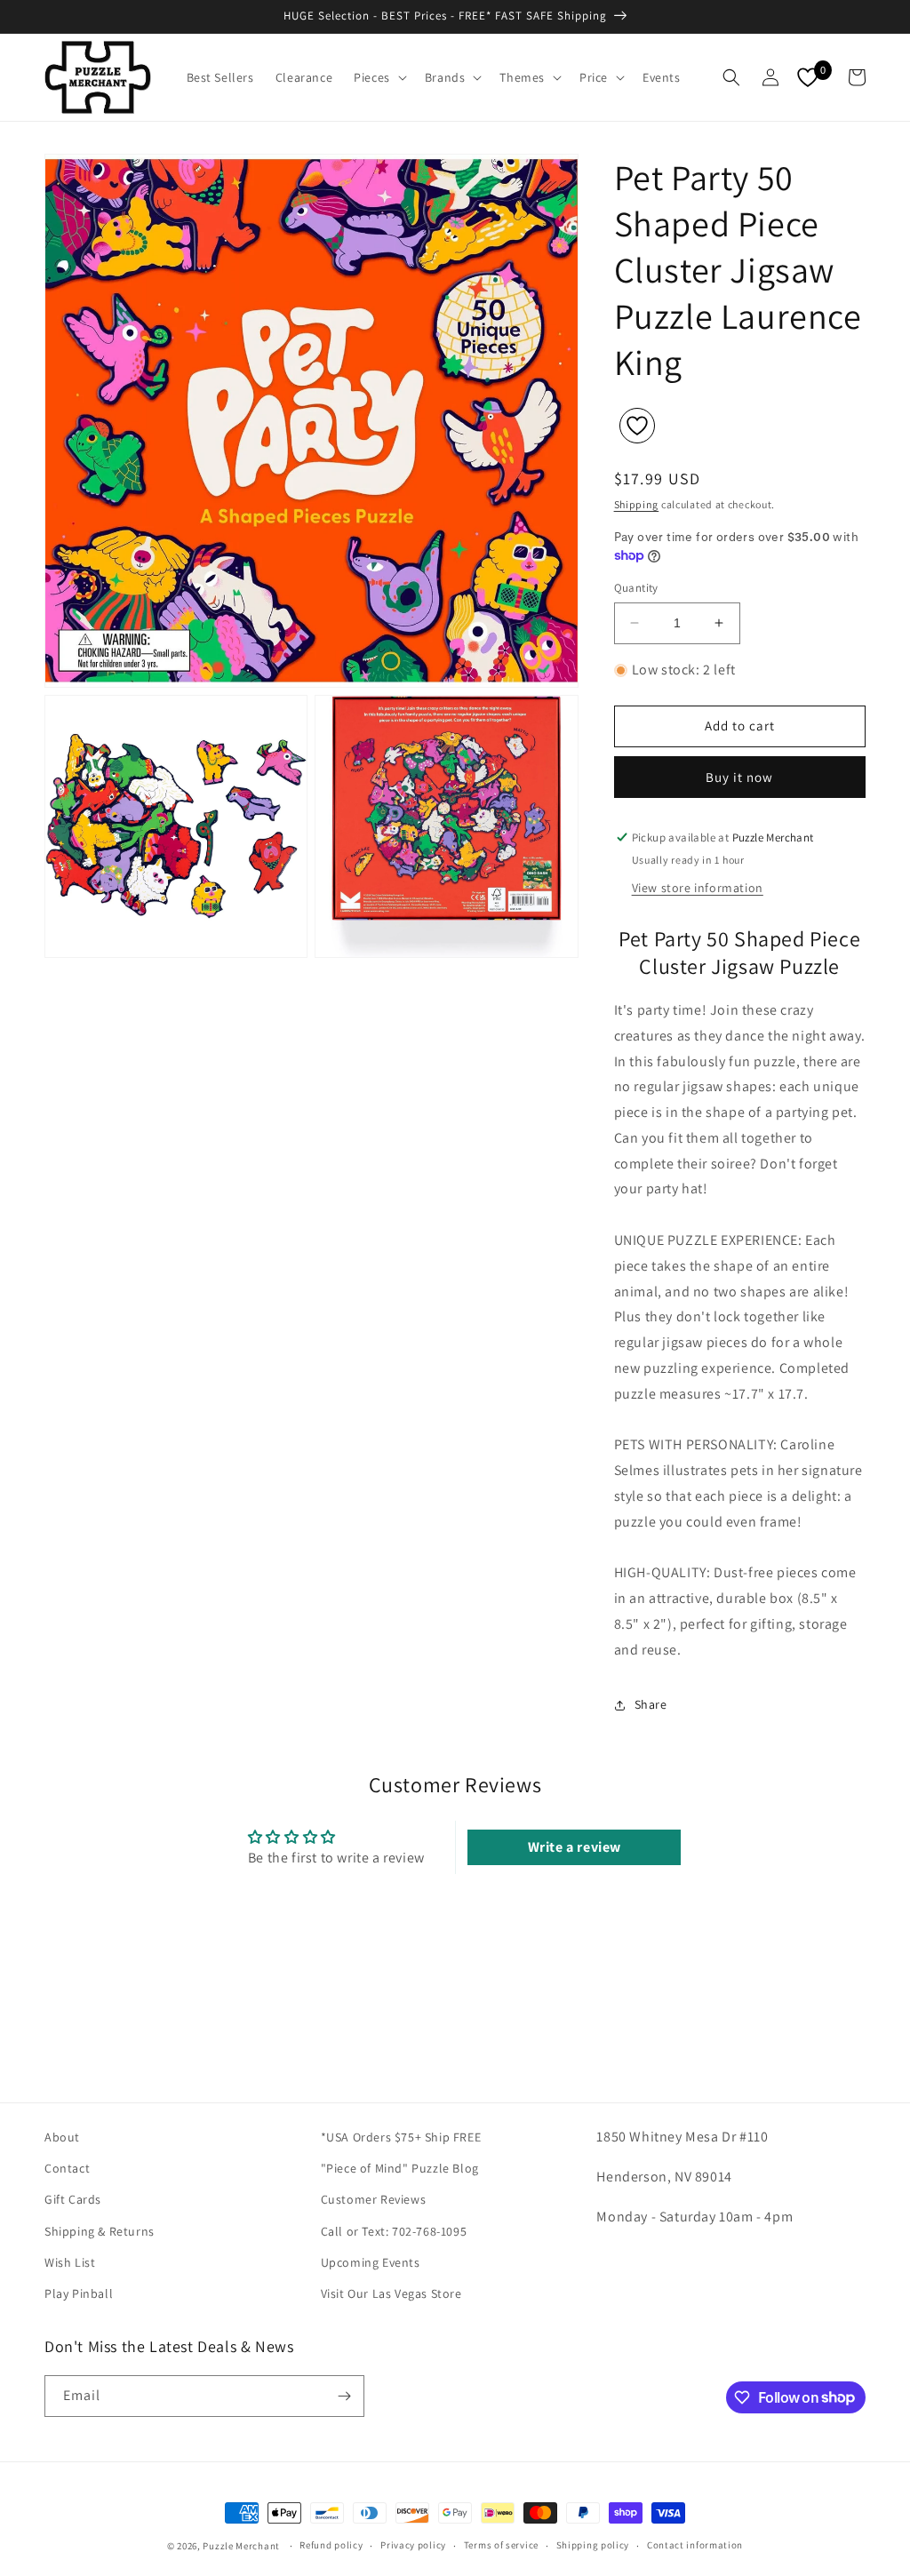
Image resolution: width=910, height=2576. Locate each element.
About (62, 2137)
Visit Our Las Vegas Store (391, 2293)
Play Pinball (79, 2293)
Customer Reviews (374, 2199)
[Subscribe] (344, 2396)
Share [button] (651, 1704)
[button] (379, 77)
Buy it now (739, 777)
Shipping (637, 504)
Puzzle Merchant (241, 2546)
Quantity (636, 588)
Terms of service (501, 2545)
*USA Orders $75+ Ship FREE (401, 2137)
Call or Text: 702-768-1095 (394, 2231)
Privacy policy (413, 2545)
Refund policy (331, 2545)
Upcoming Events (371, 2262)
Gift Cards (73, 2199)
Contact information (695, 2545)
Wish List (70, 2262)
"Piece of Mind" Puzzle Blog (400, 2168)
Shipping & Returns (100, 2231)
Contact (67, 2168)
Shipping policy (593, 2545)
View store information (698, 888)
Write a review (575, 1847)
